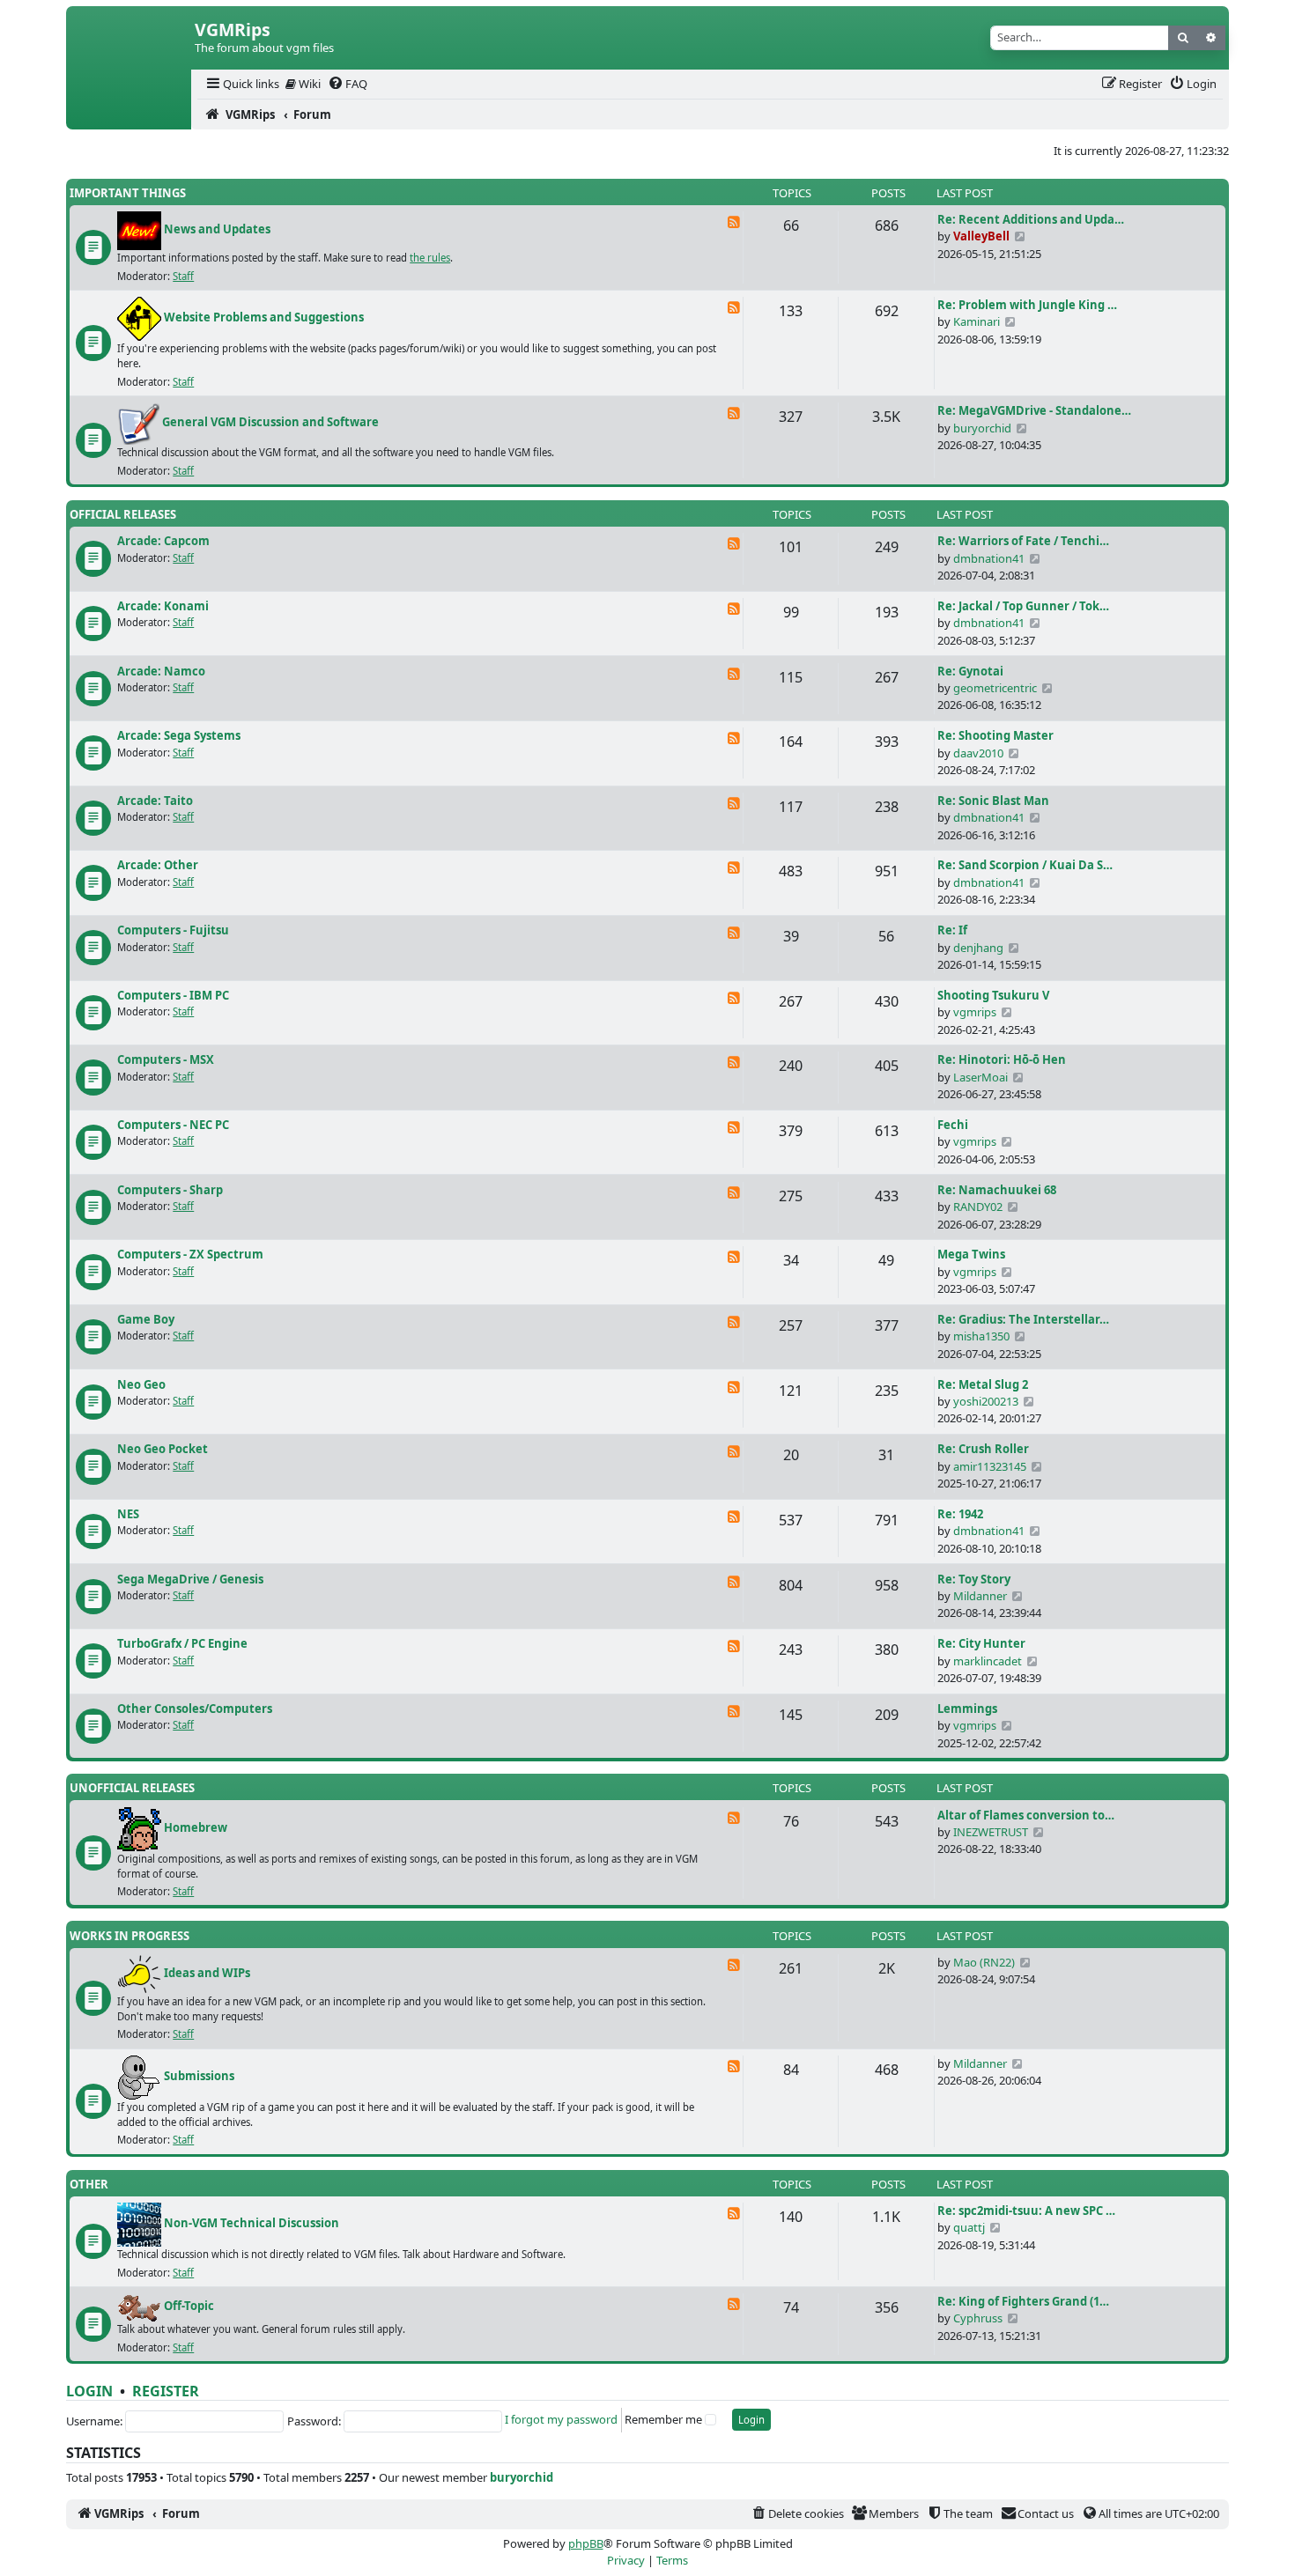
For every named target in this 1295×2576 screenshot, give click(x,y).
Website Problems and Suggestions (264, 318)
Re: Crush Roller (983, 1449)
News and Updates (217, 230)
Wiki (308, 84)
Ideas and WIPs (207, 1973)
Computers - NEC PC (173, 1125)
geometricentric (995, 688)
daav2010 (978, 753)
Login (89, 2391)
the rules (430, 258)
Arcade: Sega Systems (179, 735)
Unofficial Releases (132, 1788)
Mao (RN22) (984, 1962)
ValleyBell (981, 236)
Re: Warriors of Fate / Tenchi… (1023, 541)
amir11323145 (990, 1466)
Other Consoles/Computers (195, 1709)
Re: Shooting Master (995, 735)
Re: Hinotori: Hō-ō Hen (1002, 1059)
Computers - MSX (166, 1059)
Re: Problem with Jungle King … (1027, 305)
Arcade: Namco (161, 671)
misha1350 (981, 1336)
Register (166, 2391)
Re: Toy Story (974, 1579)
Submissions (199, 2076)
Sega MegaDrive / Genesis (190, 1579)
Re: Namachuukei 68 (997, 1190)
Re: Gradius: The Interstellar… (1023, 1319)
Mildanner (980, 1596)
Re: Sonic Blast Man (993, 801)
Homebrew (196, 1827)
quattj (969, 2227)
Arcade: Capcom (163, 541)
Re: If (952, 930)
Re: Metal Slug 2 (983, 1384)
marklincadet (988, 1661)
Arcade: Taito (155, 801)
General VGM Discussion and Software (270, 423)
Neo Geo (141, 1384)
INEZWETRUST (991, 1832)
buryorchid (982, 428)
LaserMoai (980, 1077)
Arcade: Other (158, 865)
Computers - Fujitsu (173, 930)
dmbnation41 (989, 558)
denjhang (978, 948)
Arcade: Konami (163, 606)
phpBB (586, 2543)
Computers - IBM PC (173, 995)
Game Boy (146, 1319)
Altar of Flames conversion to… (1026, 1815)
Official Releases (123, 514)
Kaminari (977, 321)
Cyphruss (978, 2318)
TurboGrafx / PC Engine (182, 1643)
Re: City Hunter (981, 1643)
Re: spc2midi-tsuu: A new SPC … (1026, 2211)
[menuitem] (241, 84)
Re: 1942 (960, 1514)
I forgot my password (561, 2419)
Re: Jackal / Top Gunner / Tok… (1023, 606)
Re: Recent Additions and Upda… (1031, 219)
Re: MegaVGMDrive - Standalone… (1034, 410)
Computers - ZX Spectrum (190, 1254)
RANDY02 (978, 1207)
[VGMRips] (129, 114)
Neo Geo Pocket (163, 1449)
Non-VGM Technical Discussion (252, 2224)
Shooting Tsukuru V (993, 995)
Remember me (663, 2419)
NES (128, 1514)
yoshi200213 (986, 1401)
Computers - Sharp (170, 1190)
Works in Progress (129, 1936)
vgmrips (975, 1012)
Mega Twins (971, 1254)
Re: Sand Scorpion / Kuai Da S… (1025, 865)
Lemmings (967, 1709)
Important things (128, 193)
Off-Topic (189, 2307)
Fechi (953, 1125)
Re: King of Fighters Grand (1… (1023, 2301)
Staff (183, 276)
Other (89, 2184)
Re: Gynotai (970, 671)
